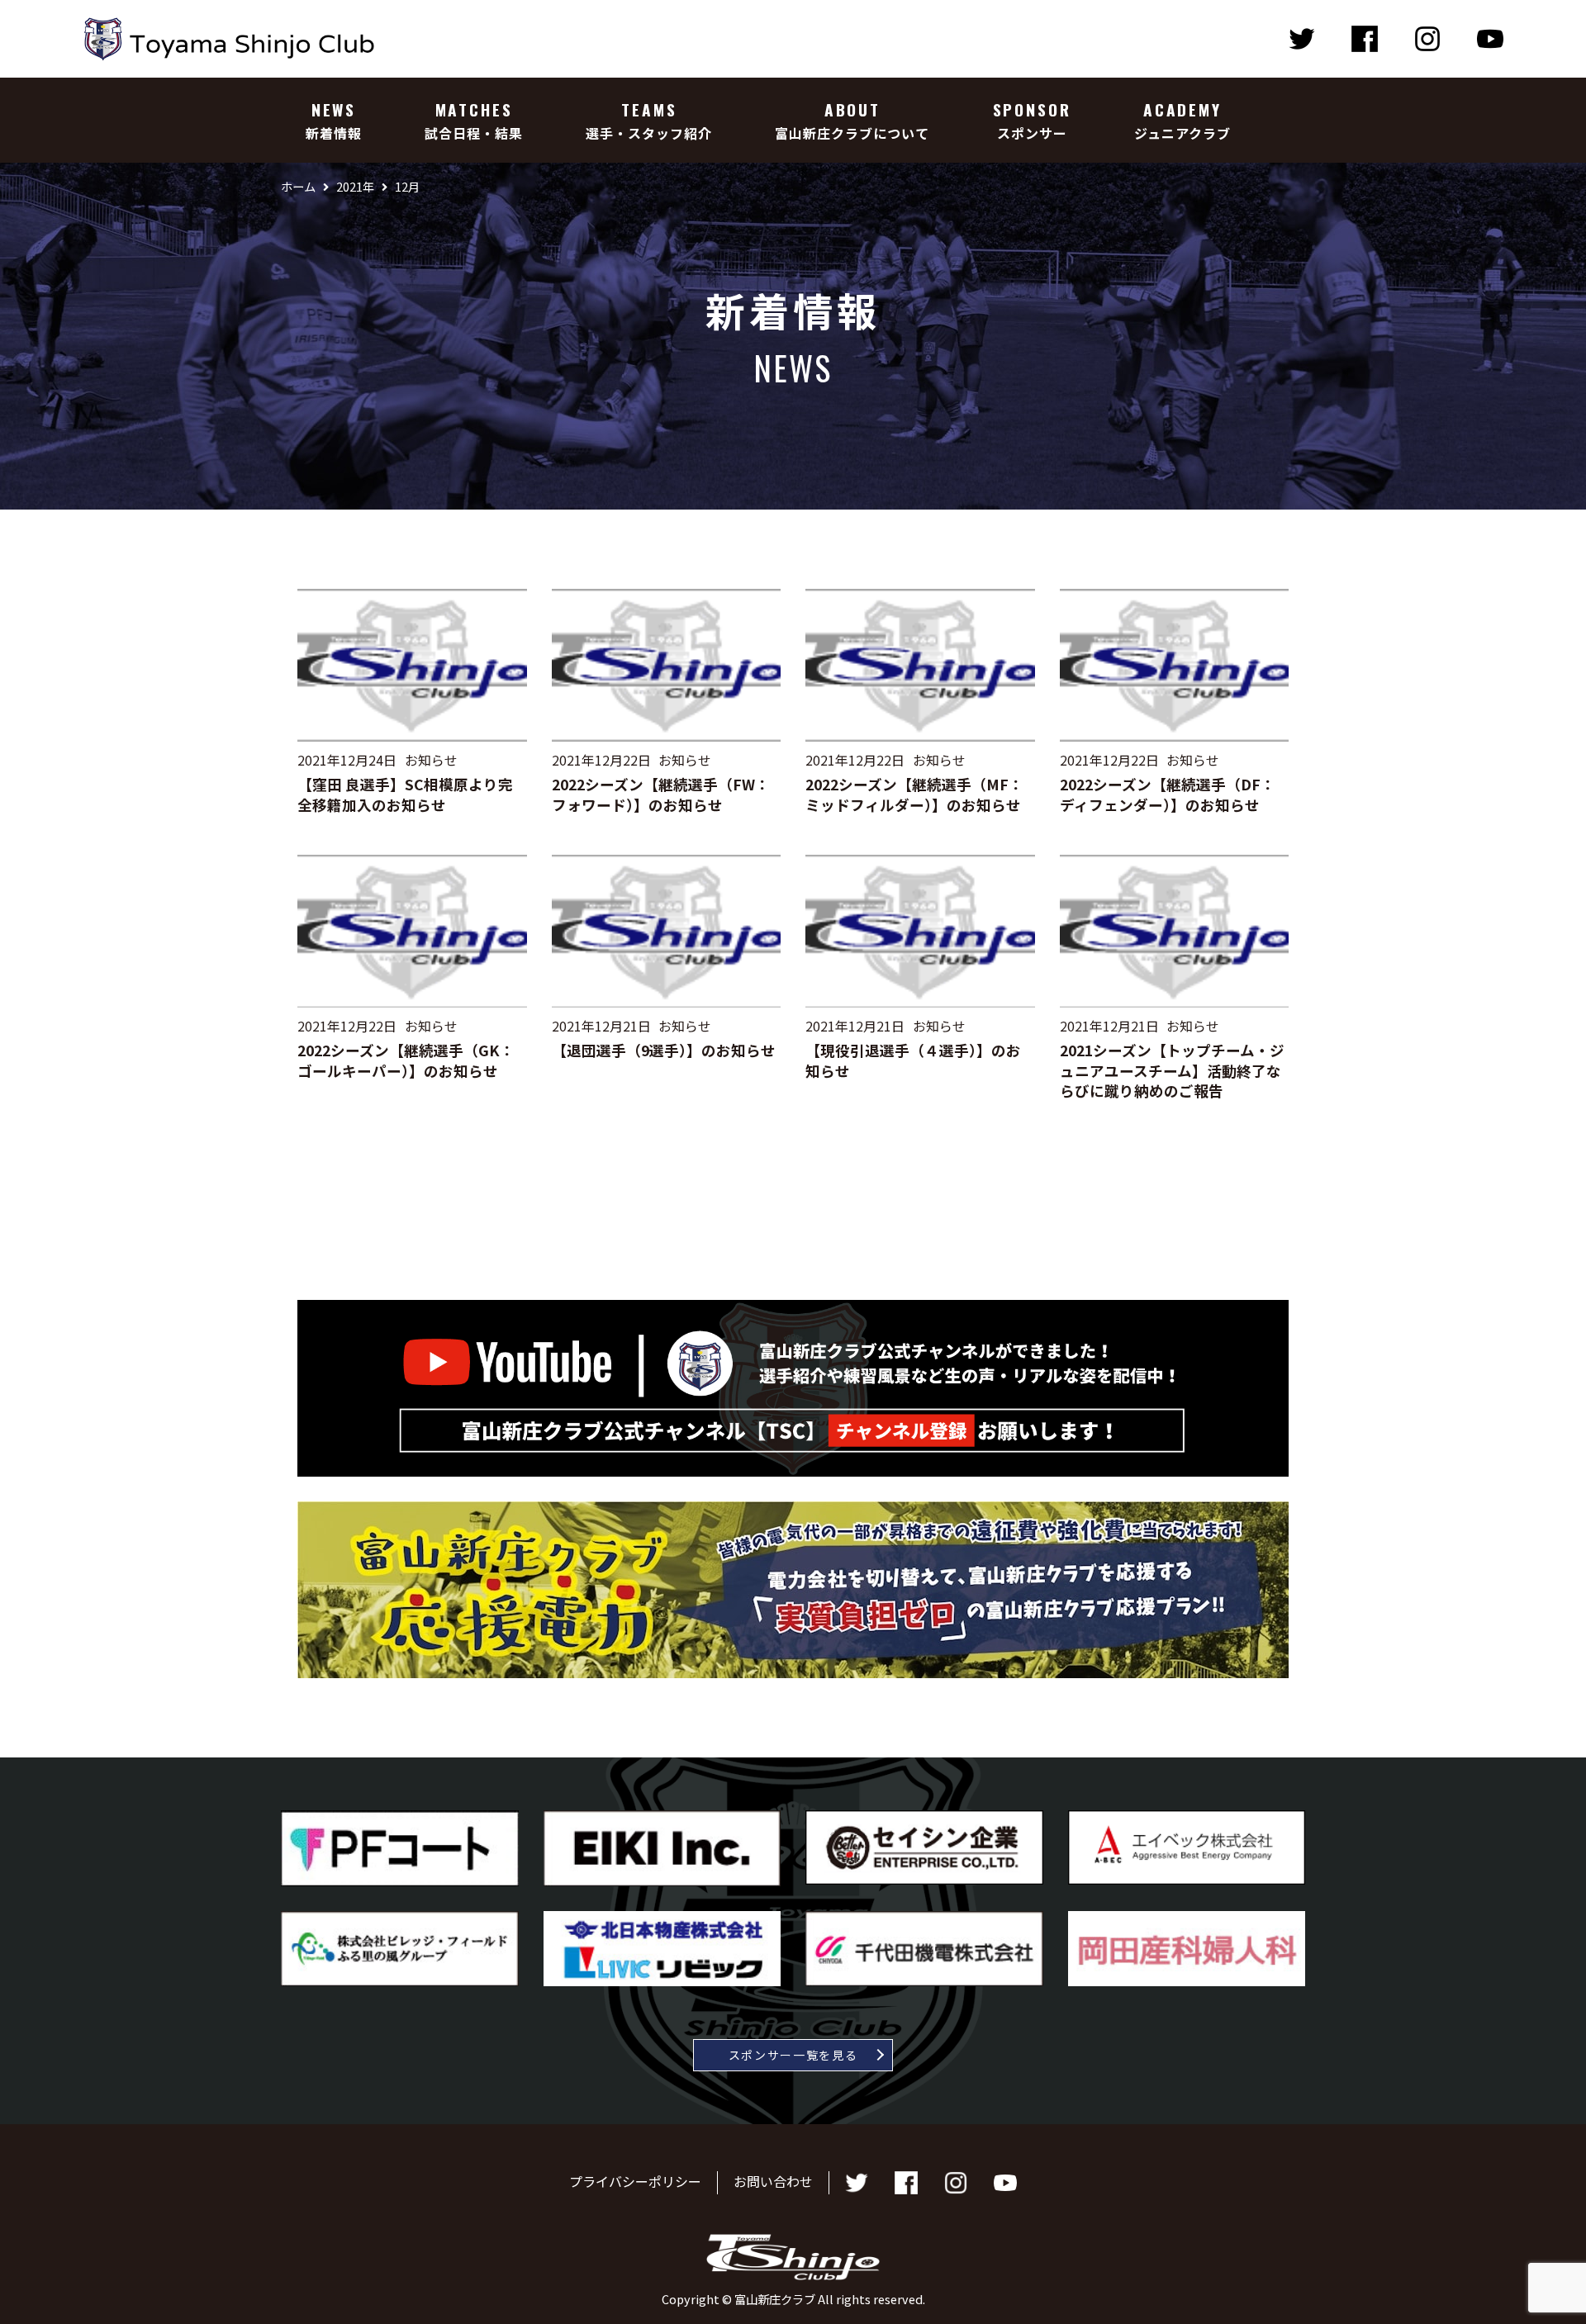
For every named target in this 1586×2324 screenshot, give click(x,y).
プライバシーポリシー (635, 2181)
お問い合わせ (773, 2181)
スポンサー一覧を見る (793, 2055)
